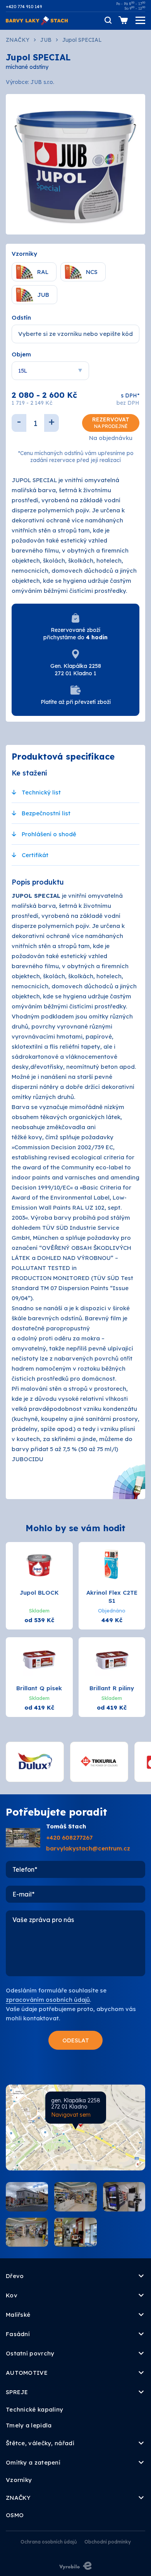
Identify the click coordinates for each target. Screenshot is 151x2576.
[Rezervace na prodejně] (123, 20)
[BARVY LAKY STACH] (37, 20)
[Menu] (140, 20)
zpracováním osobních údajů (48, 2000)
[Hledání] (108, 20)
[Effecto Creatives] (75, 2565)
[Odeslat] (75, 2040)
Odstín (21, 318)
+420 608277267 (69, 1837)
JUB (46, 40)
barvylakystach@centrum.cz (88, 1848)
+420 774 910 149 (24, 7)
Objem (21, 354)
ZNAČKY (18, 40)
